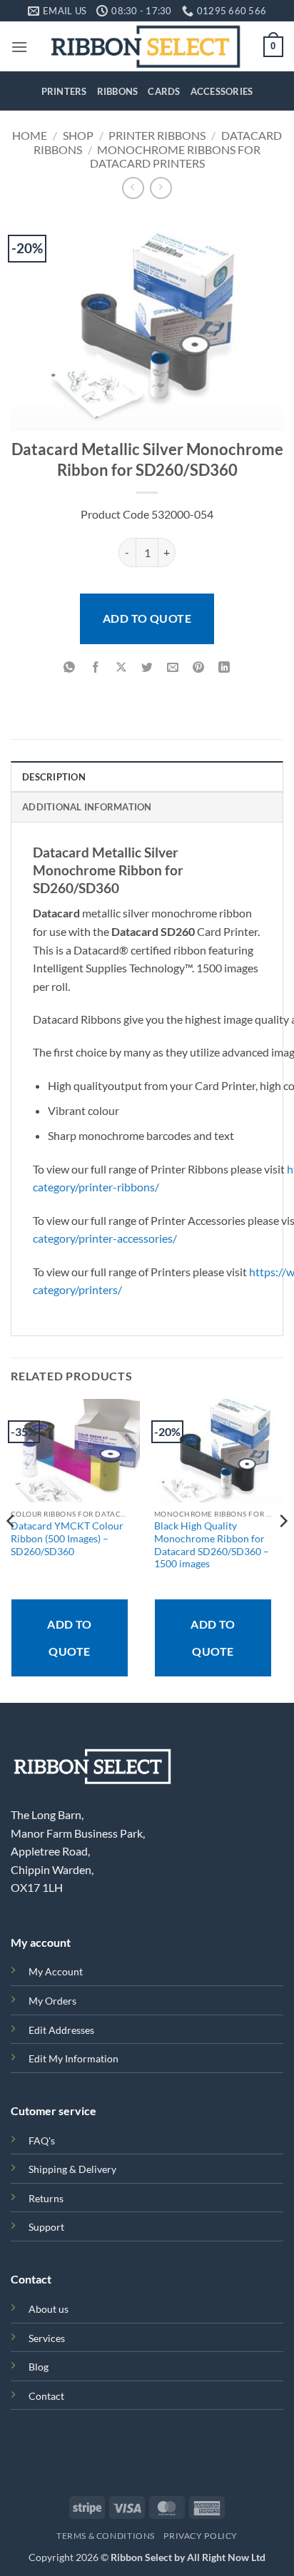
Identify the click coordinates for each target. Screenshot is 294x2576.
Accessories (222, 91)
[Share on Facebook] (95, 668)
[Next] (283, 1549)
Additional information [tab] (87, 807)
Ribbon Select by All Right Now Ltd (188, 2557)
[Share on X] (121, 668)
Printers (64, 91)
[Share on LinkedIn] (224, 668)
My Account (56, 1971)
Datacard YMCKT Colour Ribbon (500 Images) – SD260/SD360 (67, 1538)
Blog (39, 2367)
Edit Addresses (61, 2030)
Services (47, 2338)
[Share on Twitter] (147, 668)
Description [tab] (54, 777)
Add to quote (147, 618)
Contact (46, 2396)
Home (30, 135)
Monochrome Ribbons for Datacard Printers (176, 156)
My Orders (52, 2001)
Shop (78, 135)
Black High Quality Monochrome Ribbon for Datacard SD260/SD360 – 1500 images (212, 1545)
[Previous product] (161, 188)
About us (49, 2309)
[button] (19, 47)
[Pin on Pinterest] (199, 668)
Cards (164, 91)
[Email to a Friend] (173, 668)
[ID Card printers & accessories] (146, 46)
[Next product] (133, 188)
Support (46, 2227)
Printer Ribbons (157, 135)
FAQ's (42, 2140)
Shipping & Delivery (72, 2169)
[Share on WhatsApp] (70, 668)
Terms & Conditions (106, 2536)
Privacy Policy (201, 2536)
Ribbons (118, 91)
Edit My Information (73, 2058)
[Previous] (11, 1549)
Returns (46, 2198)
